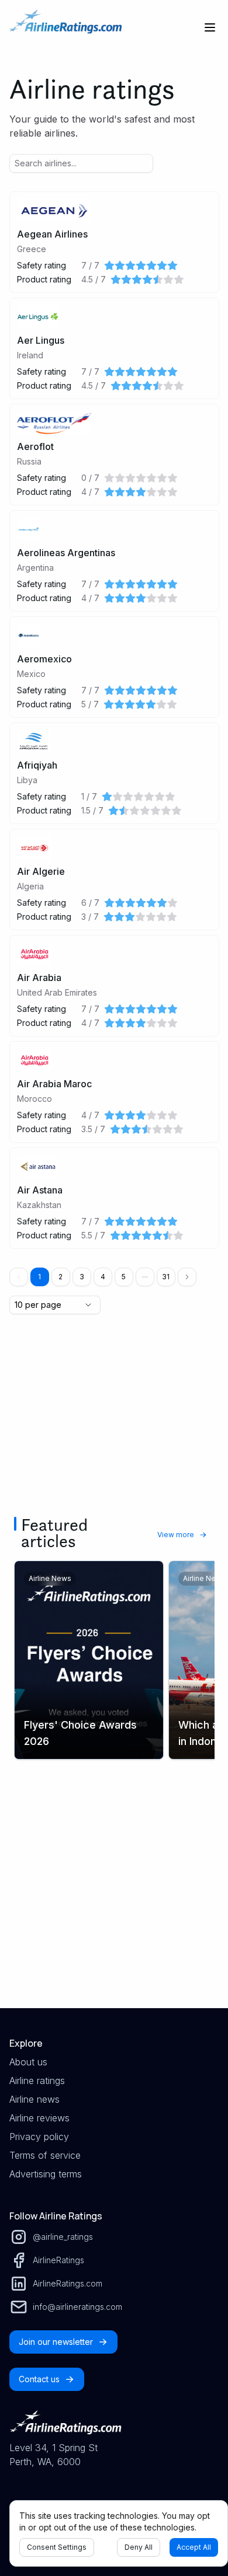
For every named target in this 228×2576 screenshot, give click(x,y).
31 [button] (166, 1277)
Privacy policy (39, 2137)
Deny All (139, 2547)
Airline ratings (37, 2081)
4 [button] (103, 1277)
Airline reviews (39, 2118)
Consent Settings (57, 2547)
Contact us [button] (39, 2379)
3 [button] (82, 1277)
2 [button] (61, 1277)
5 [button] (124, 1277)
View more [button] (176, 1535)
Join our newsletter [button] (56, 2342)
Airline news (34, 2099)
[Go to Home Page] (65, 27)
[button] (145, 1277)
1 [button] (39, 1277)
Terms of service (45, 2155)
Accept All (194, 2547)
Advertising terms (46, 2174)
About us (28, 2062)
